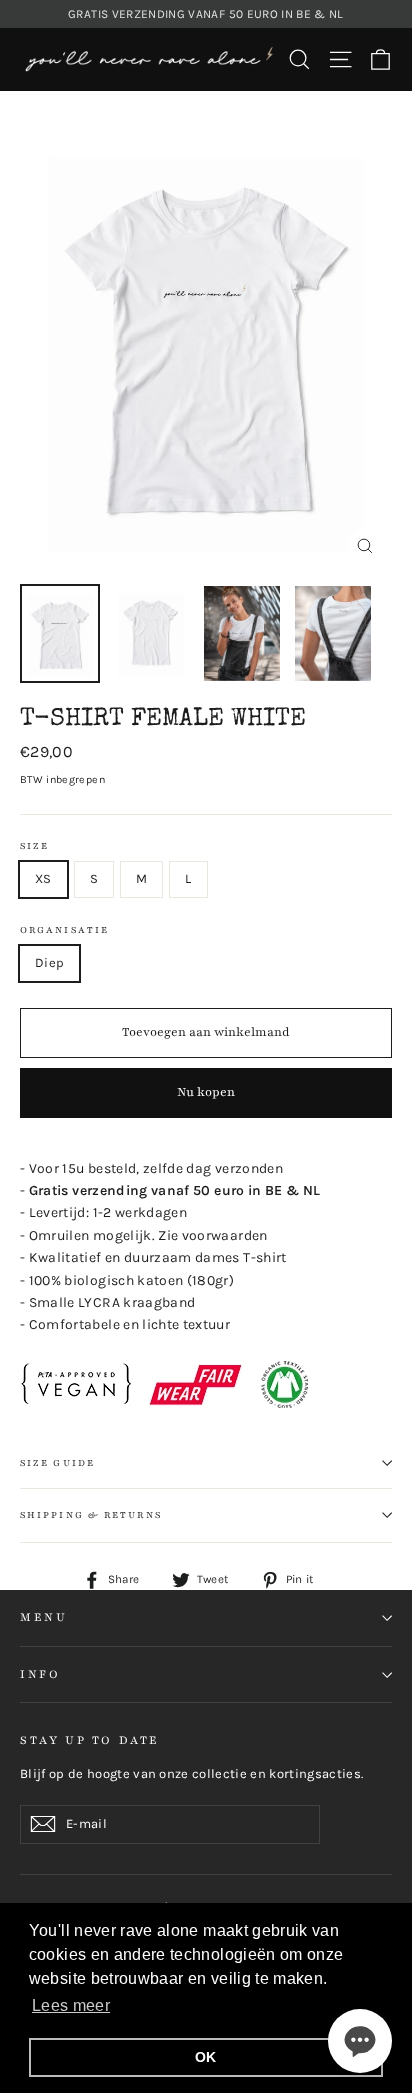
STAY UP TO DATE (90, 1740)
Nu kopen (206, 1092)
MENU (43, 1617)
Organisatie (64, 930)
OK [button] (206, 2057)
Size (34, 846)
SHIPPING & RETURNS (91, 1515)
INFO (40, 1674)
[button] (360, 2041)
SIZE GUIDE (57, 1463)
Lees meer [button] (71, 2005)
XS (43, 878)
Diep (49, 962)
